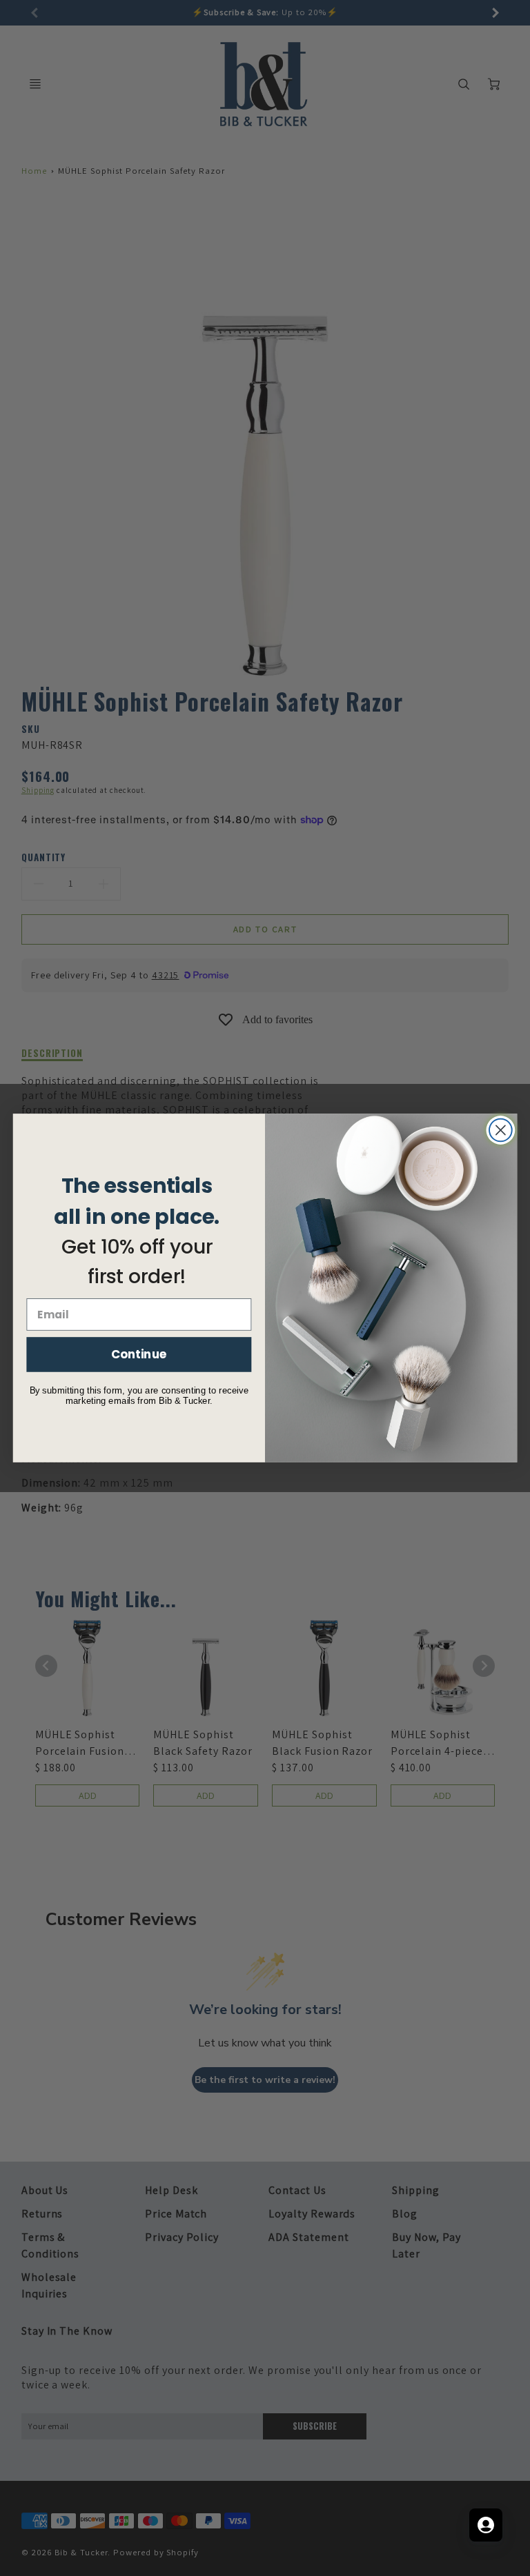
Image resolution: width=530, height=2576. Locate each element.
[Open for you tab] (486, 2525)
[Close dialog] (501, 1130)
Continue (139, 1354)
